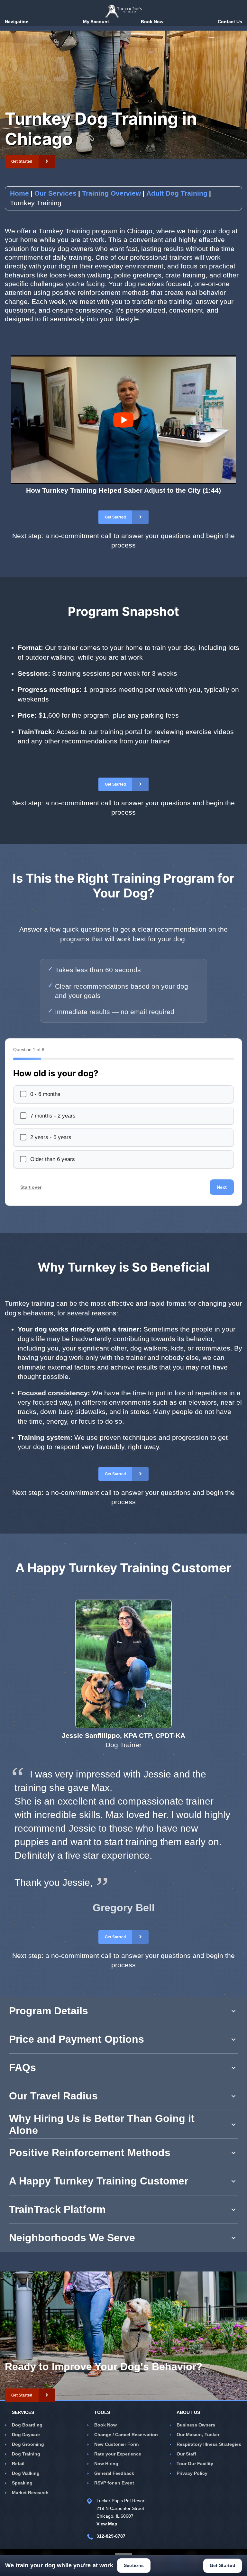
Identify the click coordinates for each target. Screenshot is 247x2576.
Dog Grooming (28, 2444)
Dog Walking (26, 2473)
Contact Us (230, 22)
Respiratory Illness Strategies (209, 2444)
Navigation (17, 22)
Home (19, 193)
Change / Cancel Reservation (126, 2435)
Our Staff (186, 2454)
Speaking (22, 2483)
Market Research (30, 2493)
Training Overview (111, 193)
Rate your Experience (118, 2454)
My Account (96, 22)
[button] (30, 161)
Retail (18, 2464)
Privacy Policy (192, 2473)
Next (222, 1187)
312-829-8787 (111, 2536)
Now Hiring (106, 2464)
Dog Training (26, 2454)
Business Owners (196, 2425)
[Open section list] (123, 2552)
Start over (31, 1187)
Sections (134, 2565)
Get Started (223, 2565)
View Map (107, 2524)
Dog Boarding (27, 2425)
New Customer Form (116, 2444)
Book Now (105, 2425)
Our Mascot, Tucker (198, 2435)
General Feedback (114, 2473)
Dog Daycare (26, 2435)
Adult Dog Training (177, 193)
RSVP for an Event (114, 2483)
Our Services (55, 193)
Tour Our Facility (195, 2464)
